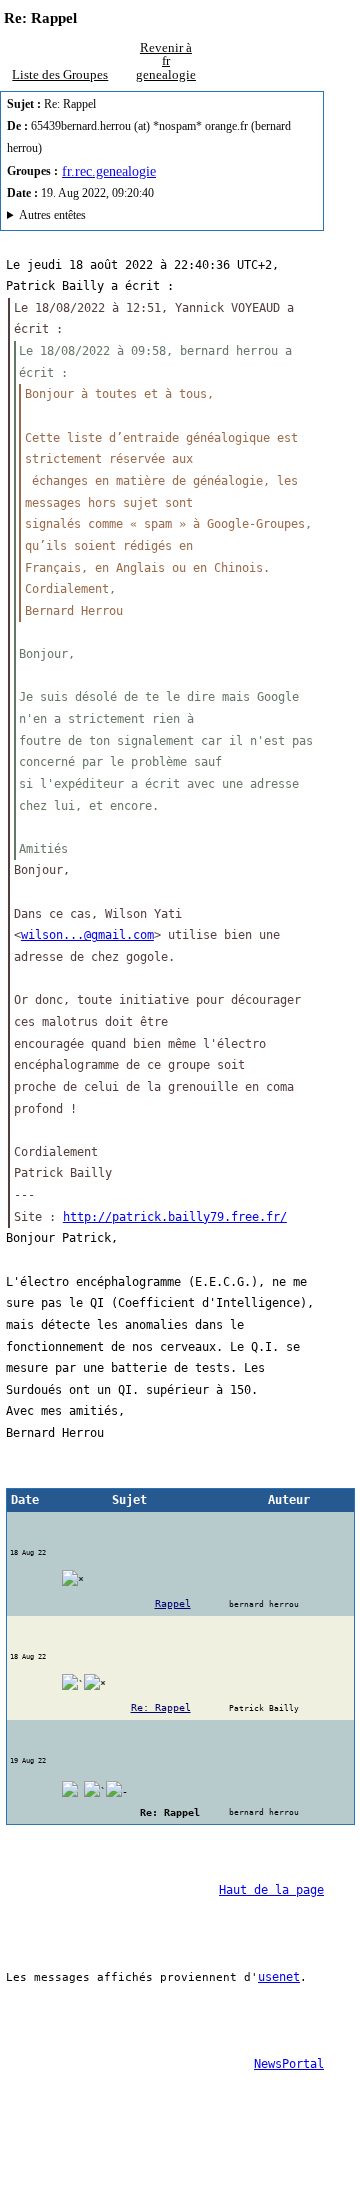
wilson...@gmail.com (87, 935)
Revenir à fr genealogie (166, 61)
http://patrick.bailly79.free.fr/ (175, 1217)
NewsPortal (289, 2064)
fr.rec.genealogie (109, 171)
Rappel (173, 1603)
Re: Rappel (161, 1707)
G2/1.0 (114, 218)
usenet (279, 1977)
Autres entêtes (52, 215)
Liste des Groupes (60, 74)
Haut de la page (271, 1890)
